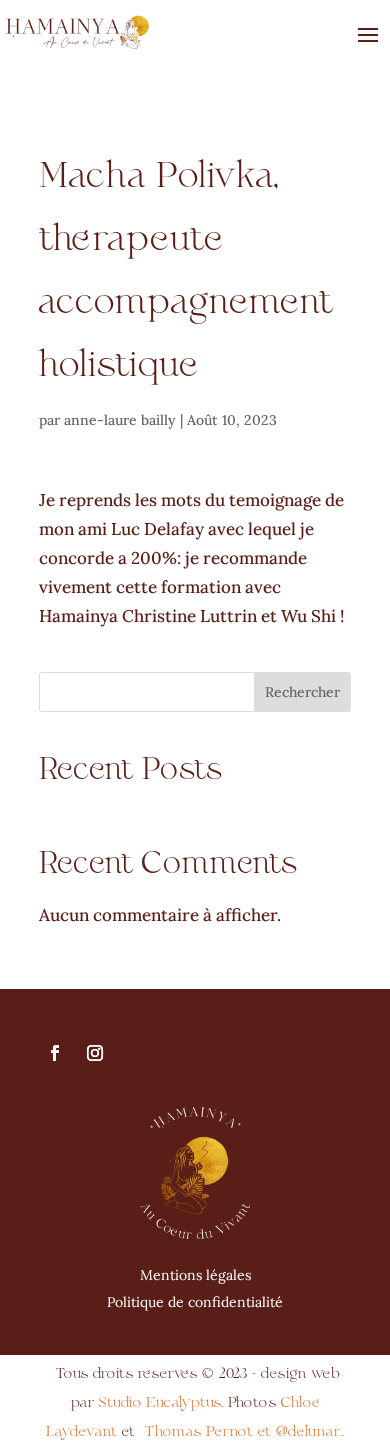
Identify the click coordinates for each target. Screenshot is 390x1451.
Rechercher (302, 692)
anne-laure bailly (120, 420)
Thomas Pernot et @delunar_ (245, 1431)
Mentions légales (195, 1275)
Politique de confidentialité (195, 1302)
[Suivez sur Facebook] (55, 1053)
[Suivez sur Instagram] (95, 1053)
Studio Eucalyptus (157, 1402)
